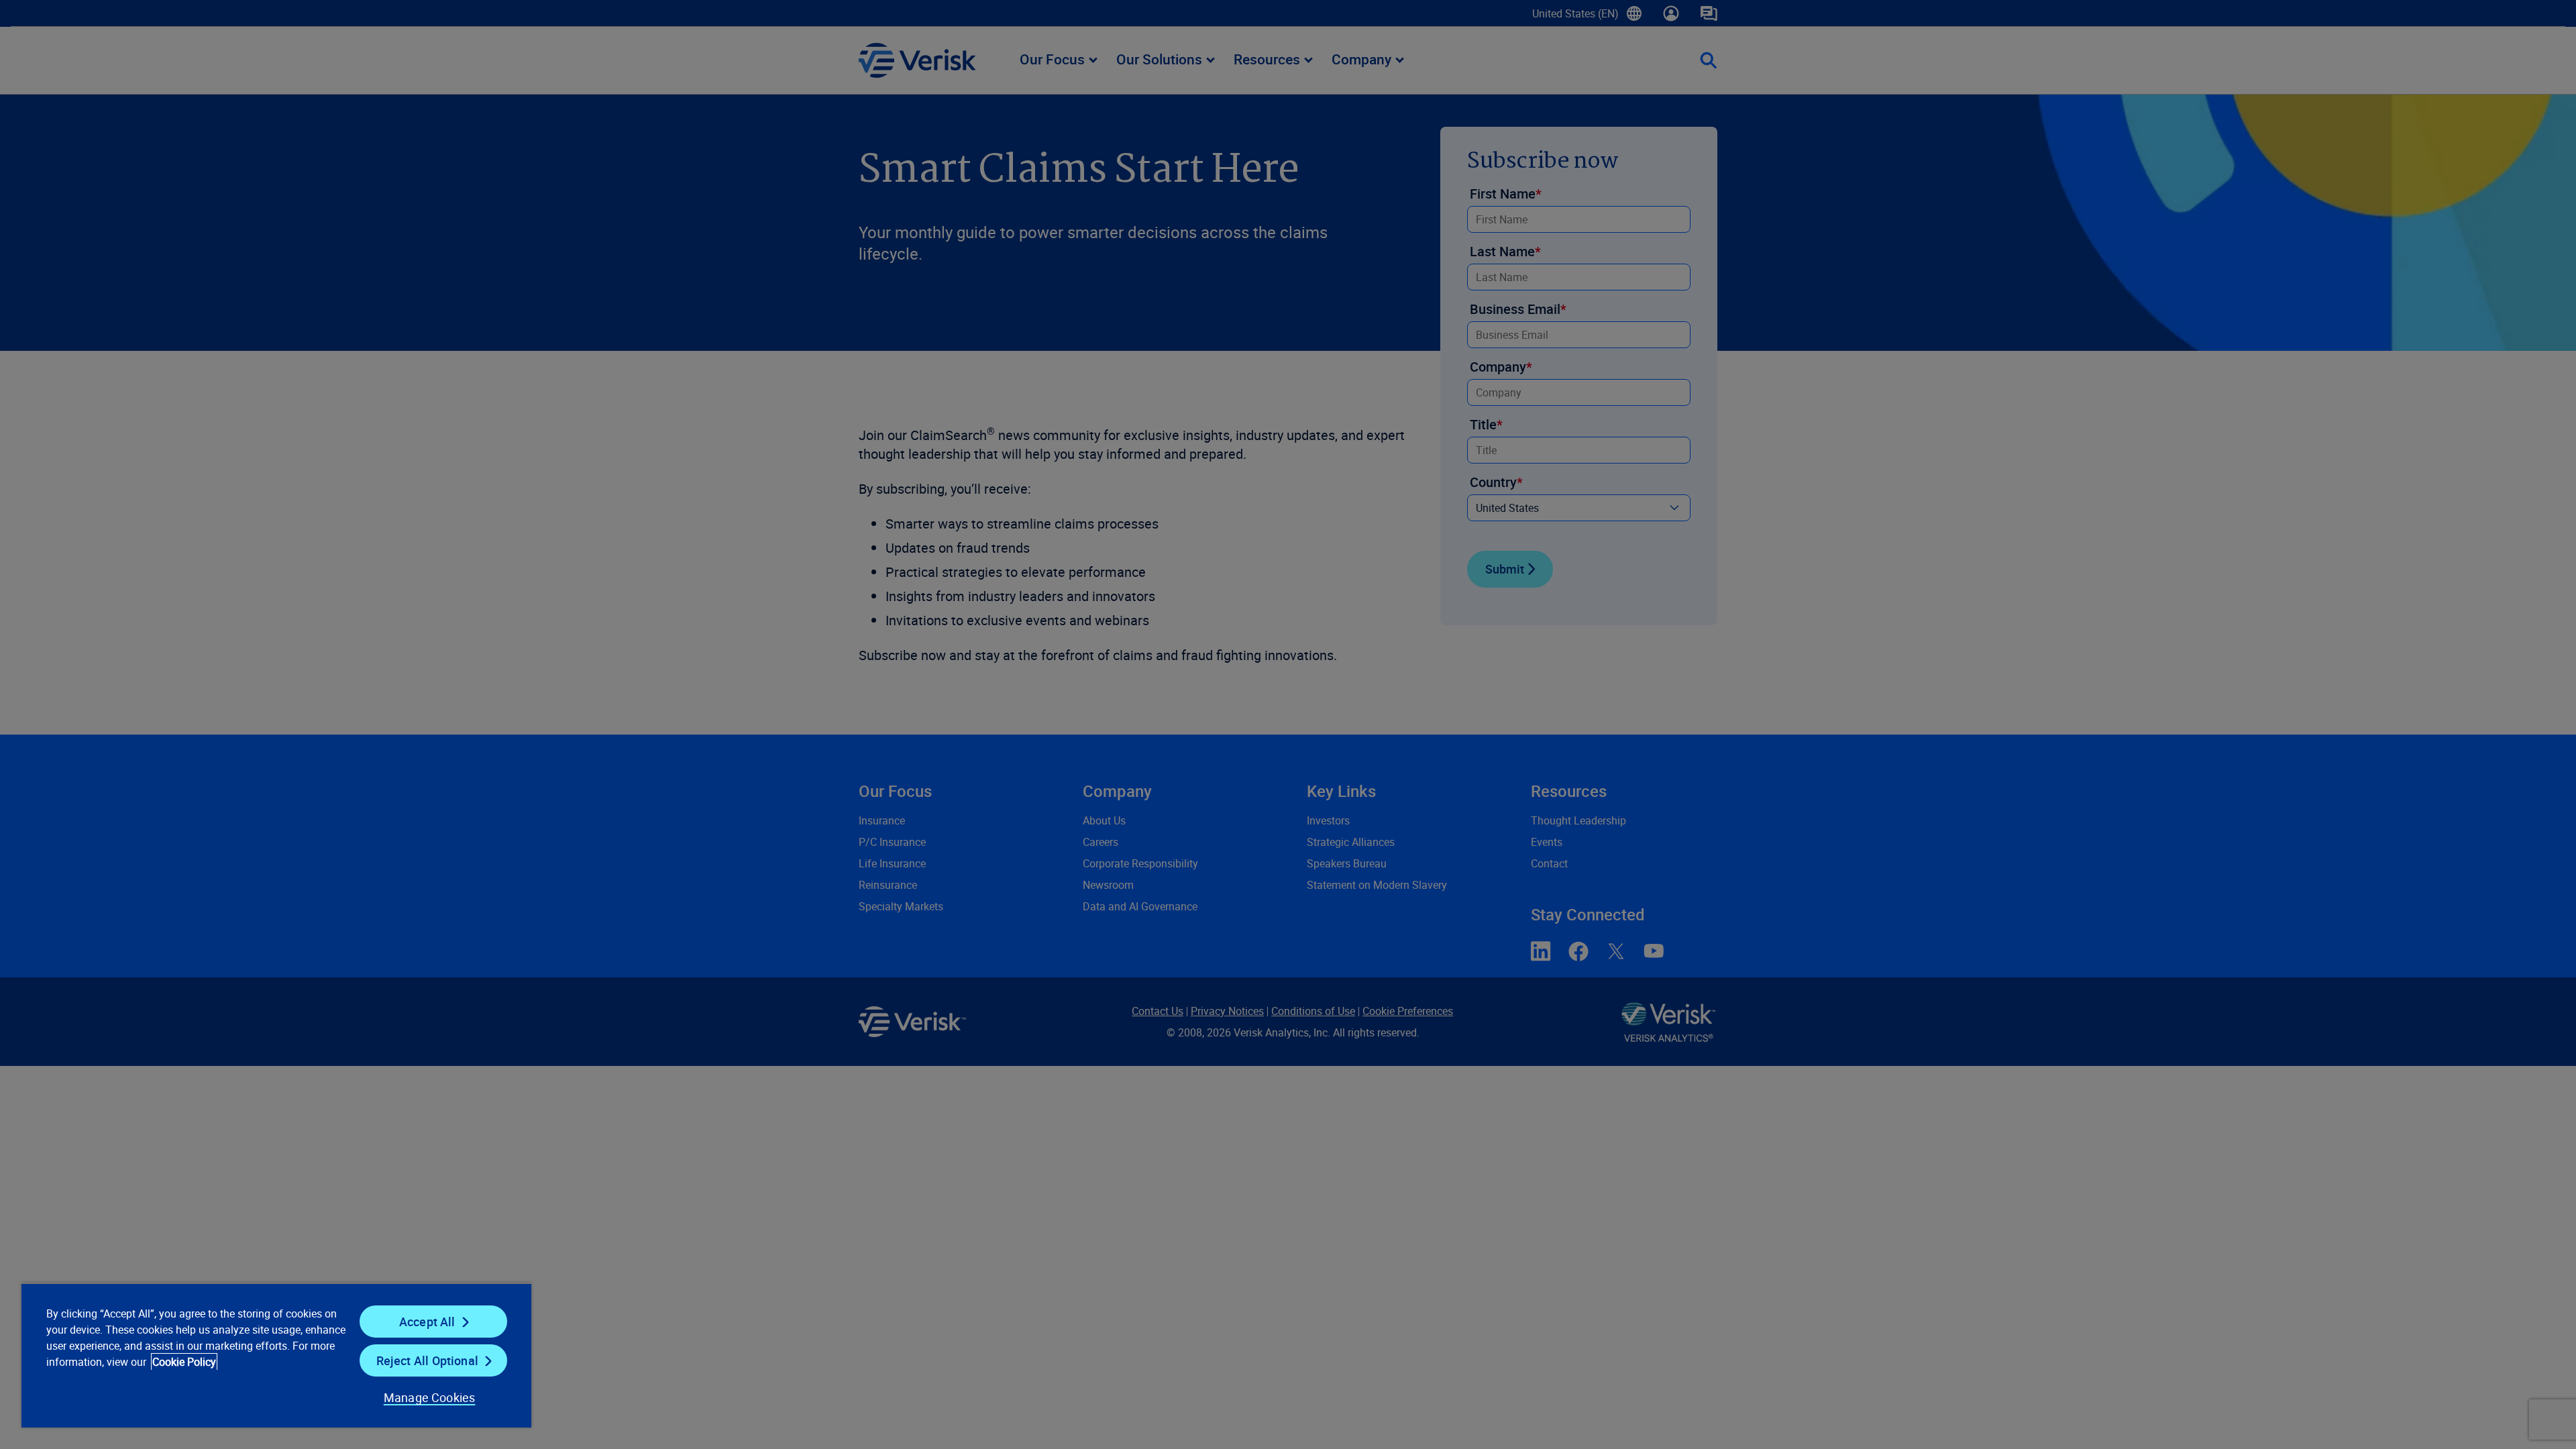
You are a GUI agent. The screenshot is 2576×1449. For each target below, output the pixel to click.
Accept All (427, 1322)
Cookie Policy (184, 1362)
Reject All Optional (427, 1360)
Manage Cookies (430, 1397)
